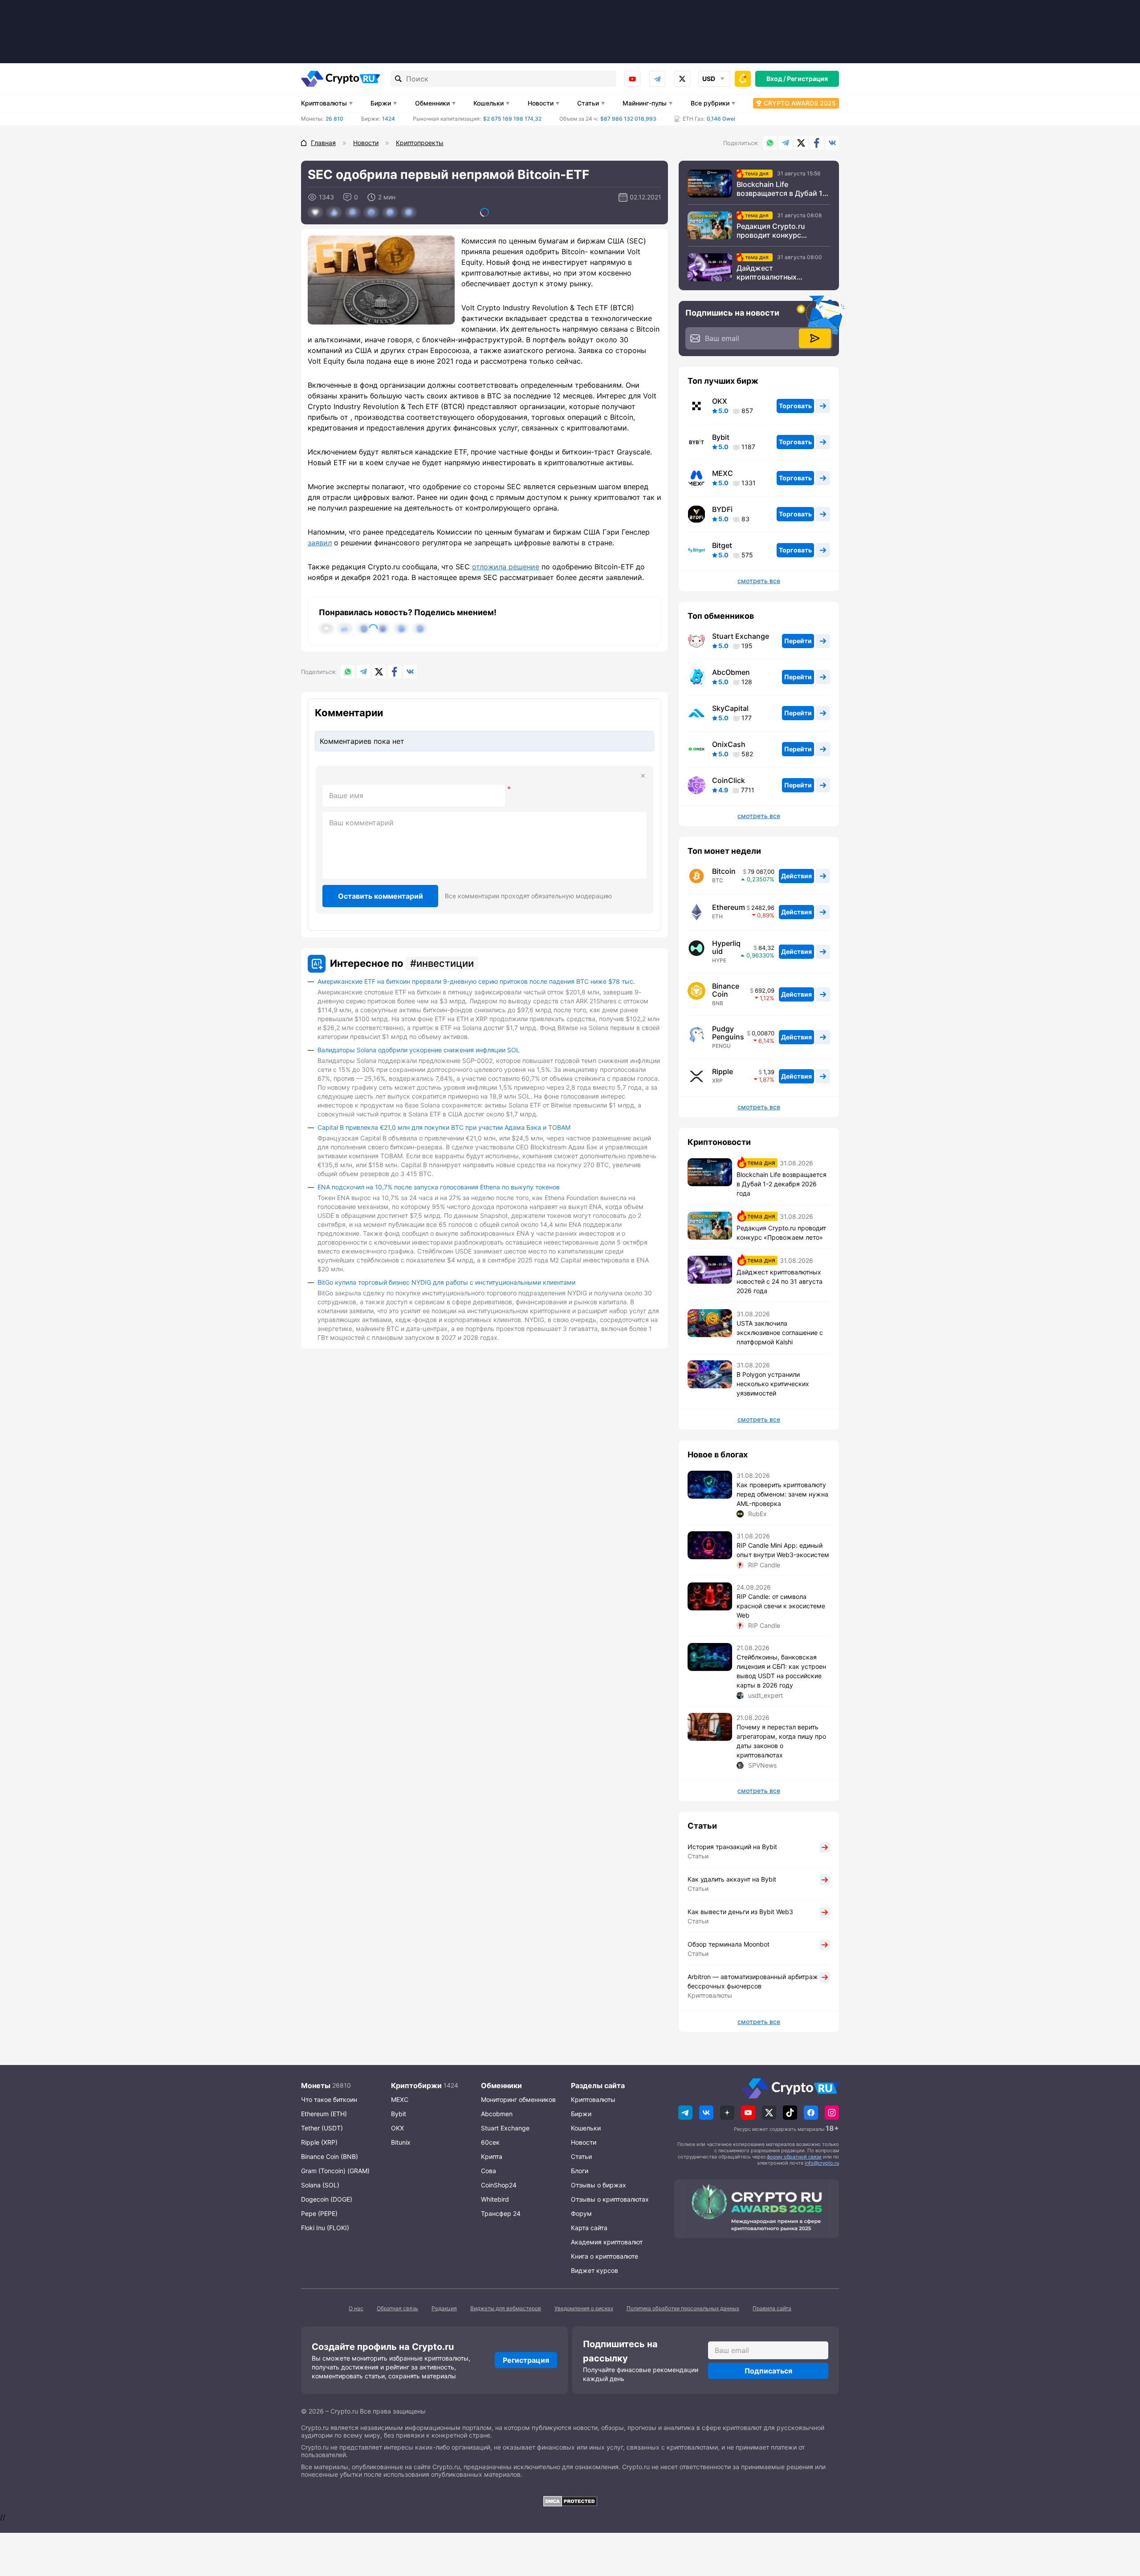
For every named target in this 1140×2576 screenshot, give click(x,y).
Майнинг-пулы (645, 103)
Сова (489, 2171)
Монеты (316, 2085)
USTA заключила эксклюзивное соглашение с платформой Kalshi (780, 1333)
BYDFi (722, 509)
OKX (720, 401)
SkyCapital (730, 708)
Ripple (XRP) (319, 2142)
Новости (541, 103)
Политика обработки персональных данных (683, 2308)
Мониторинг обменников (518, 2099)
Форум (581, 2213)
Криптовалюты (324, 103)
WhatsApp (770, 143)
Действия (796, 876)
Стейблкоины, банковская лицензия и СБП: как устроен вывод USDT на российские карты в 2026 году (781, 1671)
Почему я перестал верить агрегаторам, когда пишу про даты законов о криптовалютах (781, 1741)
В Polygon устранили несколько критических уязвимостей (773, 1384)
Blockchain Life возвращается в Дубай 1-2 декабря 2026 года (783, 189)
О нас (356, 2308)
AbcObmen (731, 672)
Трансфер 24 (501, 2213)
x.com (682, 79)
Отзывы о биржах (598, 2185)
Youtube (632, 79)
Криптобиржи (416, 2085)
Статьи (588, 103)
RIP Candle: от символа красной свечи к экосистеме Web (781, 1606)
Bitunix (401, 2142)
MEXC (723, 473)
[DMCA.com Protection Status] (570, 2501)
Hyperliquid (726, 947)
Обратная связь (397, 2308)
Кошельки (489, 103)
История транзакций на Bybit (732, 1847)
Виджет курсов (594, 2270)
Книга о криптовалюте (605, 2256)
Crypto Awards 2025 (800, 103)
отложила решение (506, 567)
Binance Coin (726, 990)
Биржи (381, 103)
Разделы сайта (598, 2085)
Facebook (817, 143)
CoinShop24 (499, 2185)
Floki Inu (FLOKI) (325, 2228)
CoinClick (729, 780)
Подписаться (768, 2371)
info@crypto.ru (822, 2163)
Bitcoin (724, 871)
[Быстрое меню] (743, 79)
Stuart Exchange (741, 636)
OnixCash (729, 744)
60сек (490, 2142)
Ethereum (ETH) (324, 2114)
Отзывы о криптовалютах (610, 2199)
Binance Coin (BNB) (330, 2156)
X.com (801, 143)
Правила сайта (772, 2308)
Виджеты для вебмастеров (506, 2308)
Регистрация (807, 79)
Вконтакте (832, 143)
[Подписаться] (815, 338)
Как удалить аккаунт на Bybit (732, 1879)
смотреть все (759, 581)
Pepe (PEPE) (319, 2213)
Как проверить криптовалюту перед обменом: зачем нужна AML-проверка (782, 1494)
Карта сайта (589, 2228)
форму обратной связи (794, 2157)
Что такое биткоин (329, 2099)
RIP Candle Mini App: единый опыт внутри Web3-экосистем (783, 1550)
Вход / (776, 79)
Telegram (657, 79)
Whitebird (495, 2199)
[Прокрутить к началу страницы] (1120, 2520)
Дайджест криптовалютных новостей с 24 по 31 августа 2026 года (772, 272)
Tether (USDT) (322, 2128)
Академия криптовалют (607, 2242)
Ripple (723, 1071)
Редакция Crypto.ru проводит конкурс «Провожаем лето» (771, 231)
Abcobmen (497, 2114)
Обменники (432, 103)
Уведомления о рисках (584, 2308)
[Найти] (399, 79)
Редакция (444, 2308)
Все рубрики (710, 103)
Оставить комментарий (381, 896)
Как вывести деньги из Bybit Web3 (740, 1912)
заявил (320, 543)
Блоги (580, 2171)
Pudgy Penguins (728, 1033)
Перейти (798, 641)
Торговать (795, 406)
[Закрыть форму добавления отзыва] (643, 776)
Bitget (722, 545)
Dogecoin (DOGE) (327, 2199)
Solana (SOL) (320, 2185)
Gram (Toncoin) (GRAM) (335, 2171)
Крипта (492, 2156)
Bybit (721, 437)
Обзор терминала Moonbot (729, 1944)
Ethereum (729, 907)
